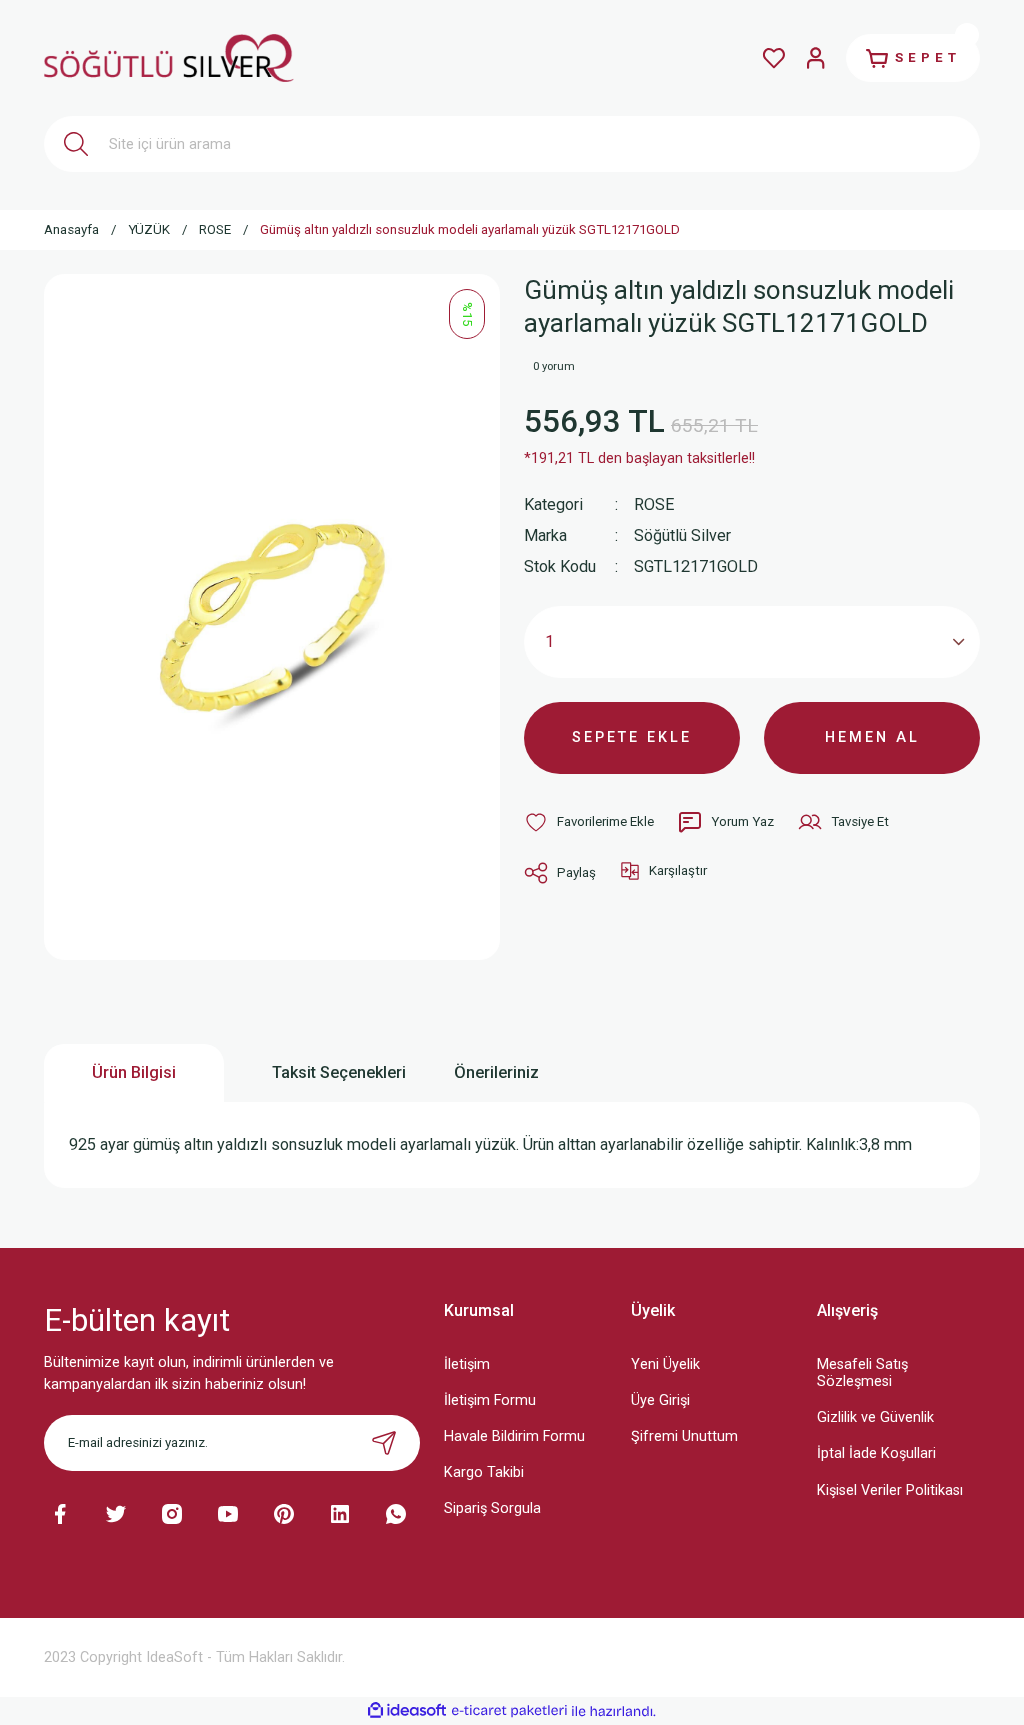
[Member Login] (816, 58)
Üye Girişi (660, 1400)
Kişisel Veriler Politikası (890, 1490)
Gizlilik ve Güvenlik (875, 1417)
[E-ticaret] (509, 1711)
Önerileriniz (496, 1072)
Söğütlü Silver (682, 535)
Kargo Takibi (484, 1472)
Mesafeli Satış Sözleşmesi (862, 1373)
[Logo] (169, 57)
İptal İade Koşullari (876, 1453)
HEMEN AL (872, 737)
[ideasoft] (407, 1711)
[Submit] (384, 1443)
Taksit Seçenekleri (339, 1072)
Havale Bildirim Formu (514, 1436)
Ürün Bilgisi (134, 1072)
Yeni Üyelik (665, 1364)
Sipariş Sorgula (492, 1508)
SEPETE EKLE (632, 737)
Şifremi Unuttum (684, 1436)
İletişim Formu (490, 1400)
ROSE (654, 504)
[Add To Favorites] (589, 822)
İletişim (467, 1364)
